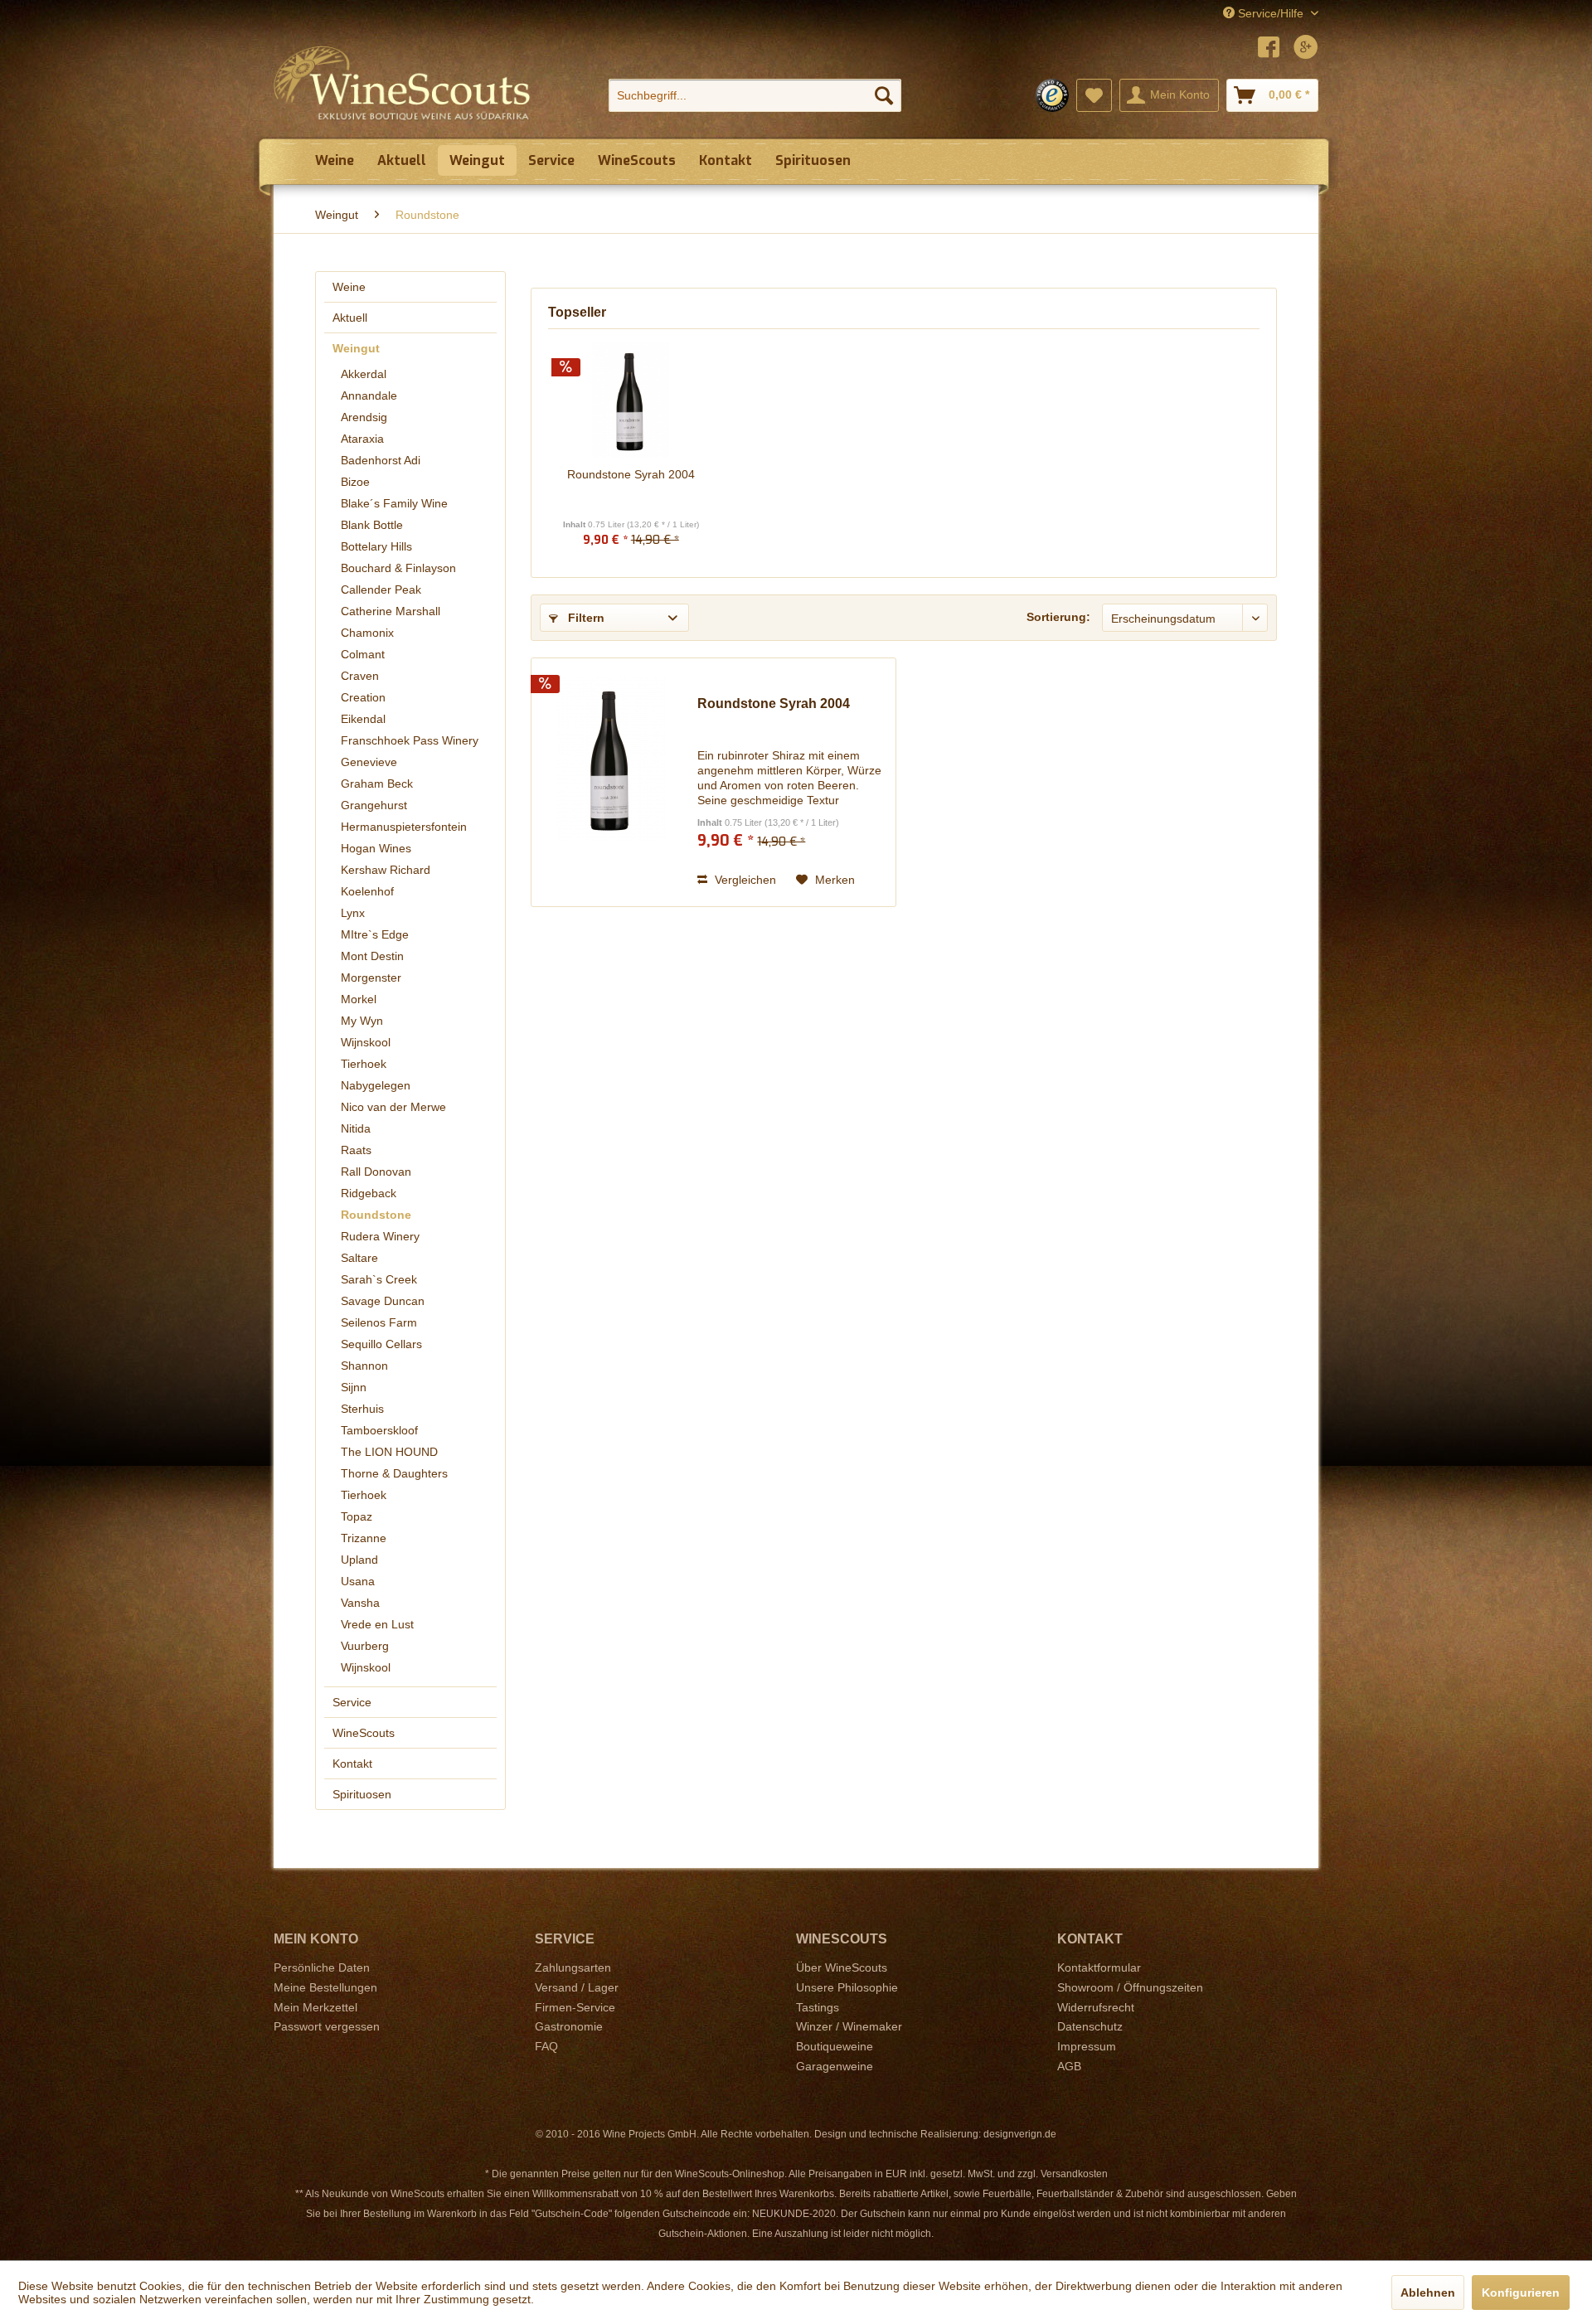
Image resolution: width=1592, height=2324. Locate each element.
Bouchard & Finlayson (398, 568)
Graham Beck (377, 784)
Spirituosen (362, 1794)
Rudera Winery (380, 1236)
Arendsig (364, 417)
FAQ (546, 2046)
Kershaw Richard (386, 870)
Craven (360, 676)
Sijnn (354, 1387)
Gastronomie (569, 2026)
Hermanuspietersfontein (404, 827)
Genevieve (369, 762)
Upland (359, 1560)
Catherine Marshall (391, 611)
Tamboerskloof (379, 1430)
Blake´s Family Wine (394, 503)
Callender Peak (381, 589)
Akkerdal (364, 374)
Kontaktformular (1099, 1967)
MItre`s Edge (375, 934)
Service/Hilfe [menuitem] (1271, 13)
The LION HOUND (389, 1452)
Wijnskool (366, 1042)
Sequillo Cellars (381, 1344)
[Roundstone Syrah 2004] (631, 400)
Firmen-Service (575, 2007)
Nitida (356, 1128)
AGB (1069, 2066)
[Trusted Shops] (1052, 95)
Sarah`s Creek (379, 1279)
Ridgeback (369, 1193)
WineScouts (364, 1733)
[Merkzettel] (1094, 95)
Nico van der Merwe (393, 1107)
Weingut (356, 348)
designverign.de (1020, 2134)
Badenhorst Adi (381, 460)
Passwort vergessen (327, 2026)
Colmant (363, 654)
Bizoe (355, 482)
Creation (363, 697)
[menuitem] (755, 95)
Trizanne (364, 1538)
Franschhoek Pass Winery (410, 740)
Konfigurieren (1521, 2292)
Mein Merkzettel (315, 2007)
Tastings (818, 2007)
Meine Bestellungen (325, 1987)
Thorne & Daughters (394, 1473)
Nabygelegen (376, 1085)
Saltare (359, 1258)
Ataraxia (362, 439)
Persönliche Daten (322, 1967)
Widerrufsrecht (1096, 2007)
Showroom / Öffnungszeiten (1130, 1987)
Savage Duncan (383, 1301)
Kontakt (352, 1764)
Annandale (369, 395)
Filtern (585, 618)
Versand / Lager (577, 1987)
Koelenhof (367, 891)
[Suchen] (884, 95)
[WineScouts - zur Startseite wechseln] (402, 83)
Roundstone (376, 1215)
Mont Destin (372, 956)
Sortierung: (1058, 617)
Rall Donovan (376, 1172)
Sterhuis (362, 1409)
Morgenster (371, 978)
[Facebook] (1269, 49)
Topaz (357, 1516)
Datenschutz (1090, 2026)
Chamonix (367, 633)
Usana (358, 1581)
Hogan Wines (376, 848)
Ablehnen (1428, 2292)
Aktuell (350, 318)
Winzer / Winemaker (849, 2026)
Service (352, 1702)
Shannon (364, 1366)
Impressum (1087, 2046)
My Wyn (362, 1021)
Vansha (360, 1603)
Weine (349, 287)
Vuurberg (365, 1646)
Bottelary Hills (376, 546)
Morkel (359, 999)
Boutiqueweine (835, 2046)
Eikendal (363, 719)
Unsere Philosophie (847, 1987)
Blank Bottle (372, 525)
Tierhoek (364, 1064)
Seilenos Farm (379, 1322)
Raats (356, 1150)
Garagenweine (835, 2066)
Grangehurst (374, 805)
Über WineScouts (842, 1967)
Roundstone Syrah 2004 (631, 474)
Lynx (353, 913)
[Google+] (1306, 49)
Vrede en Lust (377, 1624)
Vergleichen (744, 880)
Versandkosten (1074, 2174)
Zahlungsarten (573, 1967)
